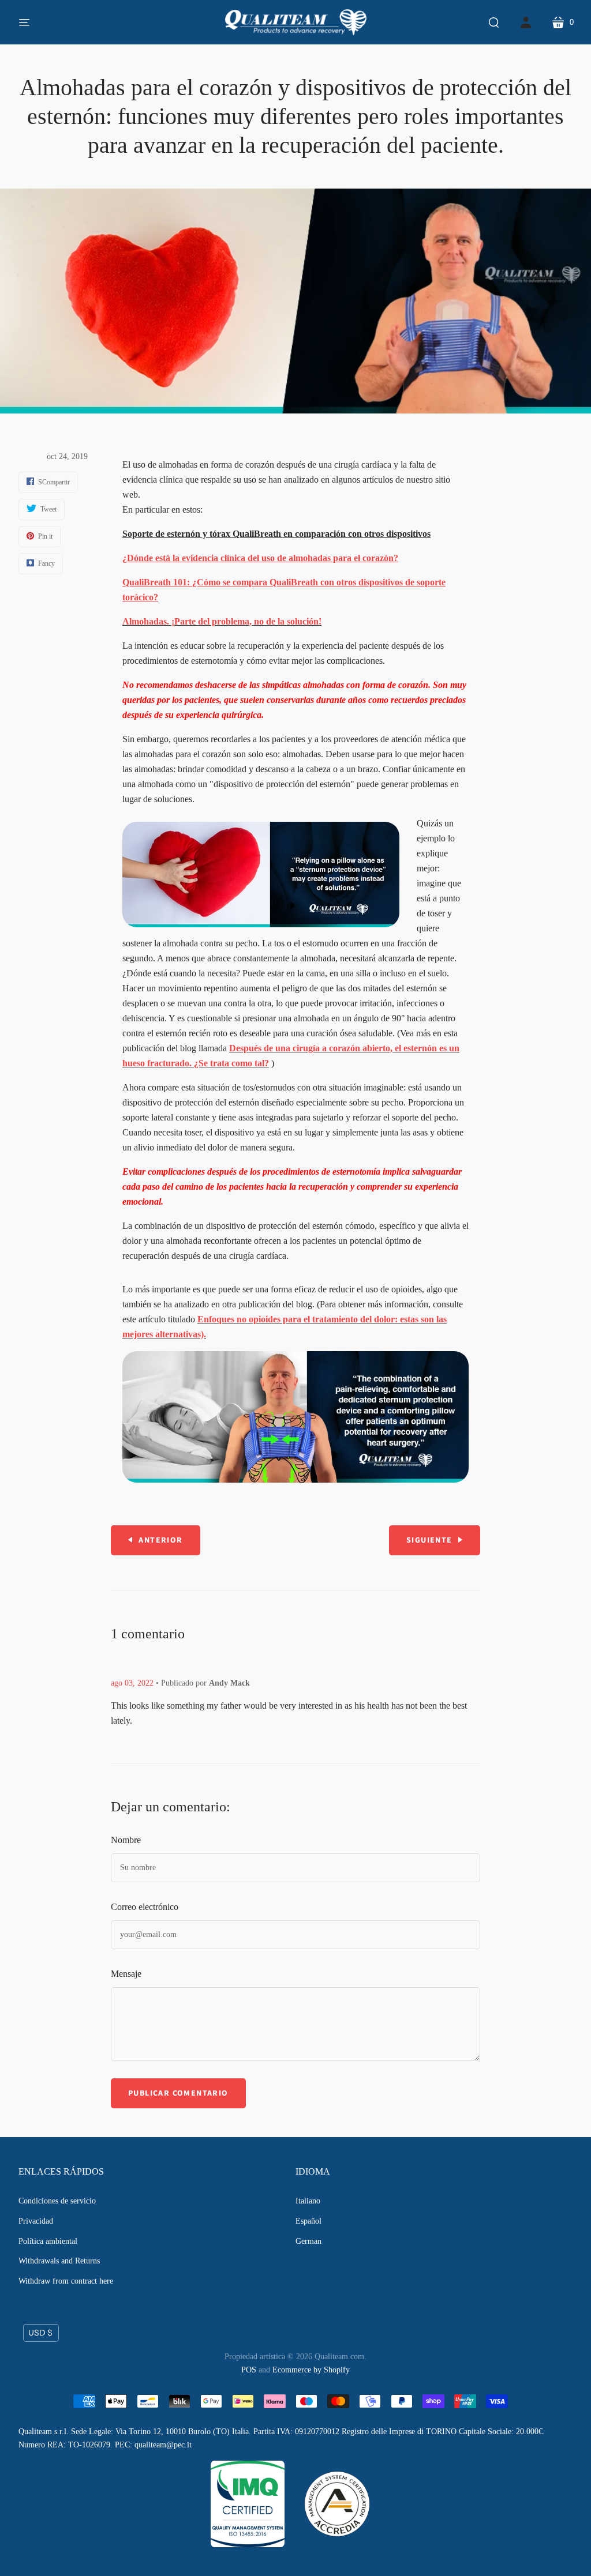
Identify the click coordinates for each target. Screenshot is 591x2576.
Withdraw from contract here (66, 2281)
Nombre (126, 1840)
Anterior (160, 1540)
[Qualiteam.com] (296, 22)
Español (308, 2221)
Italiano (308, 2201)
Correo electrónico (145, 1907)
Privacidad (36, 2221)
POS (249, 2370)
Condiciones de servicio (57, 2201)
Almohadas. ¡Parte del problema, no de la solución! (222, 621)
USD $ (40, 2333)
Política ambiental (48, 2241)
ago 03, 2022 (132, 1683)
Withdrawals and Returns (59, 2261)
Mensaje (126, 1974)
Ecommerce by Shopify (311, 2370)
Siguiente (429, 1540)
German (308, 2241)
